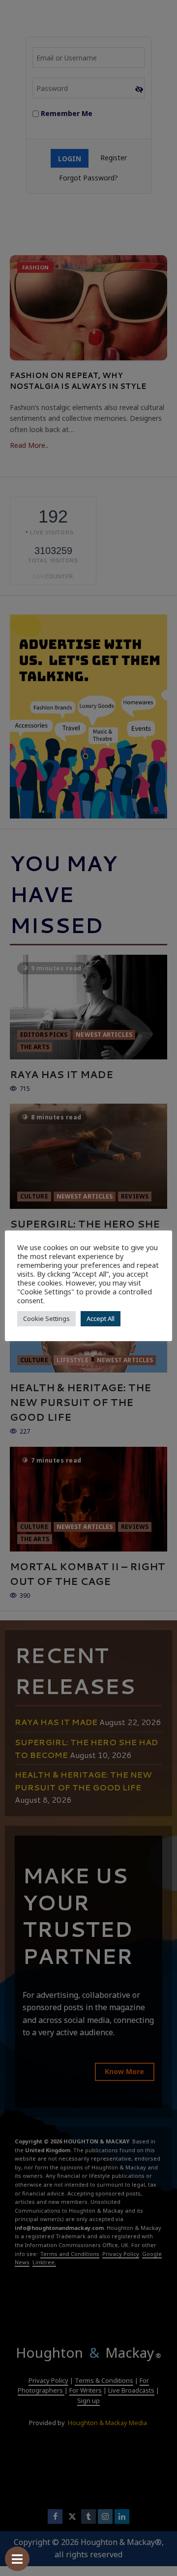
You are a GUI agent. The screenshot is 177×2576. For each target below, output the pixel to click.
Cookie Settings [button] (46, 1318)
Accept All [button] (101, 1318)
